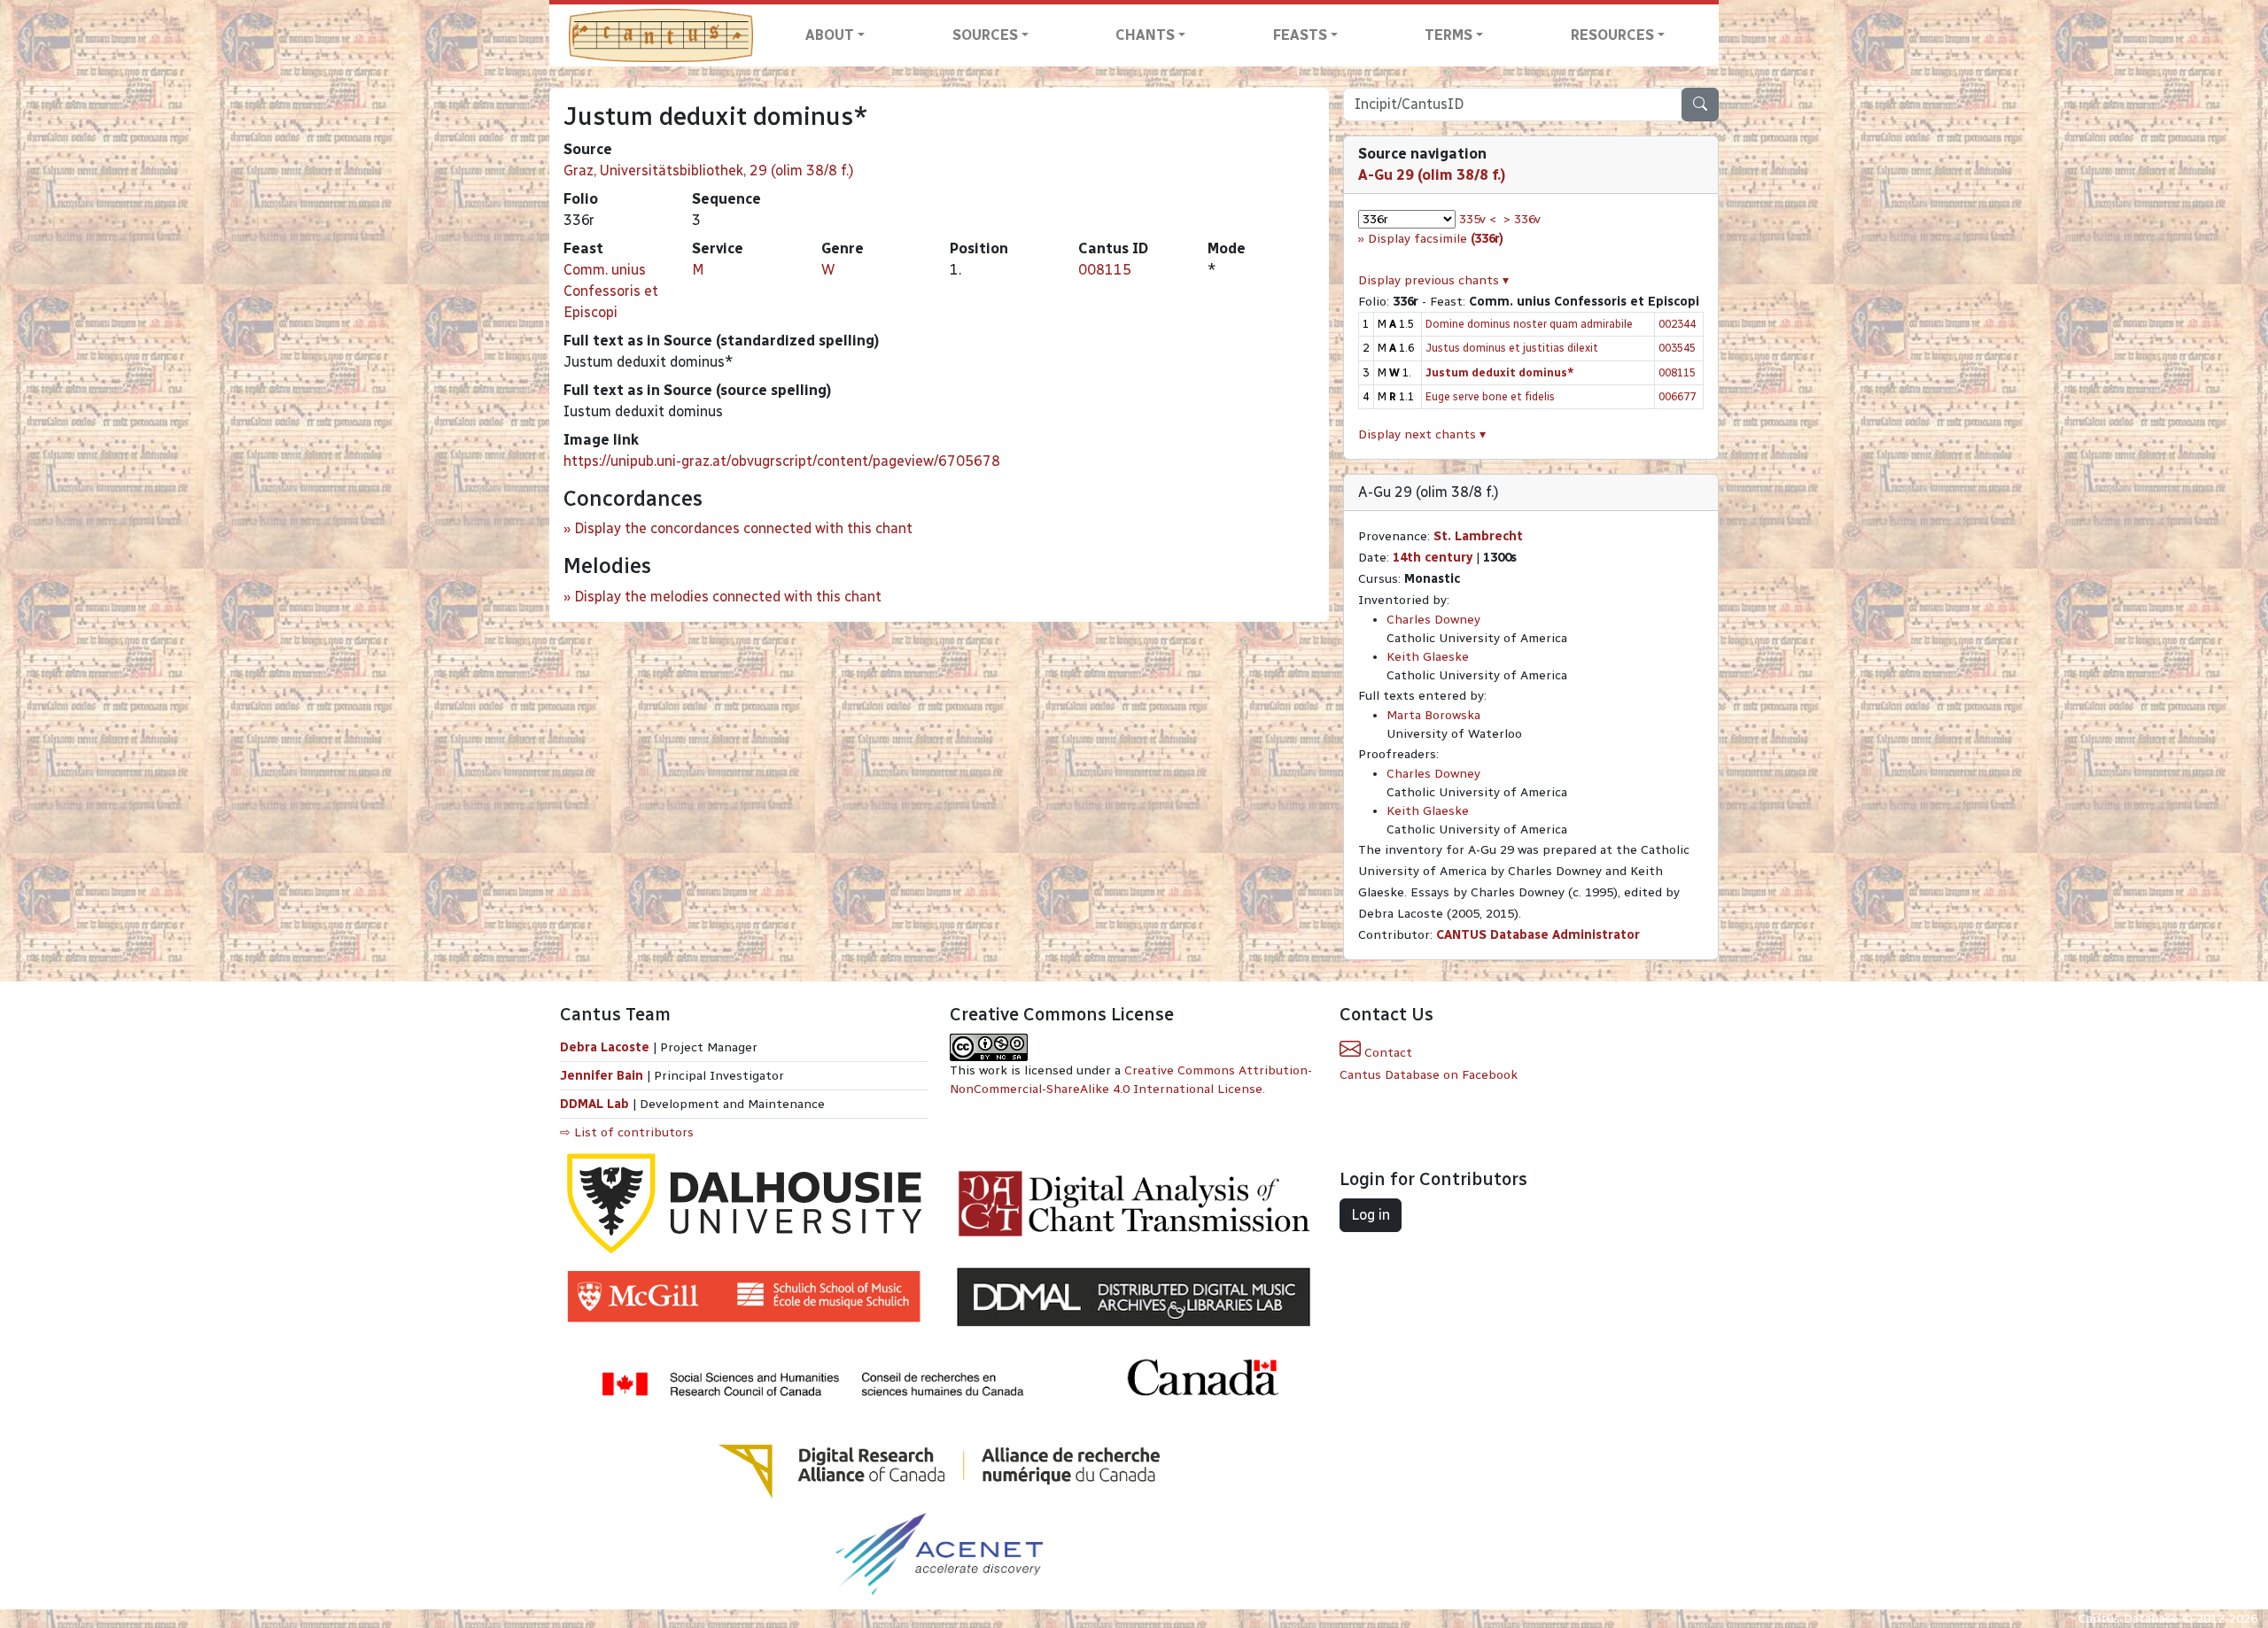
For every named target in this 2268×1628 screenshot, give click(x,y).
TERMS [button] (1449, 35)
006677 (1677, 396)
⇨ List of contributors (627, 1132)
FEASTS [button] (1300, 35)
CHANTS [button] (1145, 35)
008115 (1105, 270)
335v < (1478, 219)
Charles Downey (1433, 620)
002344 (1677, 324)
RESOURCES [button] (1612, 35)
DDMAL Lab (594, 1104)
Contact (1386, 1053)
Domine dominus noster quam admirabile (1529, 324)
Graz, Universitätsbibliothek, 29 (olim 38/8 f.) (709, 171)
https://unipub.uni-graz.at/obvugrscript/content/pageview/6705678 (782, 461)
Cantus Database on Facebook (1429, 1075)
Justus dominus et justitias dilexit (1512, 348)
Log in (1371, 1215)
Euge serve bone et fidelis (1490, 396)
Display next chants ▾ (1422, 434)
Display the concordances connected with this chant (743, 528)
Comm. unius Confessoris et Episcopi (611, 291)
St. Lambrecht (1478, 536)
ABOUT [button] (830, 35)
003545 (1677, 348)
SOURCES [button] (985, 35)
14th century (1433, 558)
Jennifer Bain (603, 1076)
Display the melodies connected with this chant (728, 597)
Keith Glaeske (1428, 657)
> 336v (1522, 219)
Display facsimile (1436, 239)
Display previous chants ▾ (1433, 280)
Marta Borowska (1433, 715)
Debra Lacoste (605, 1047)
